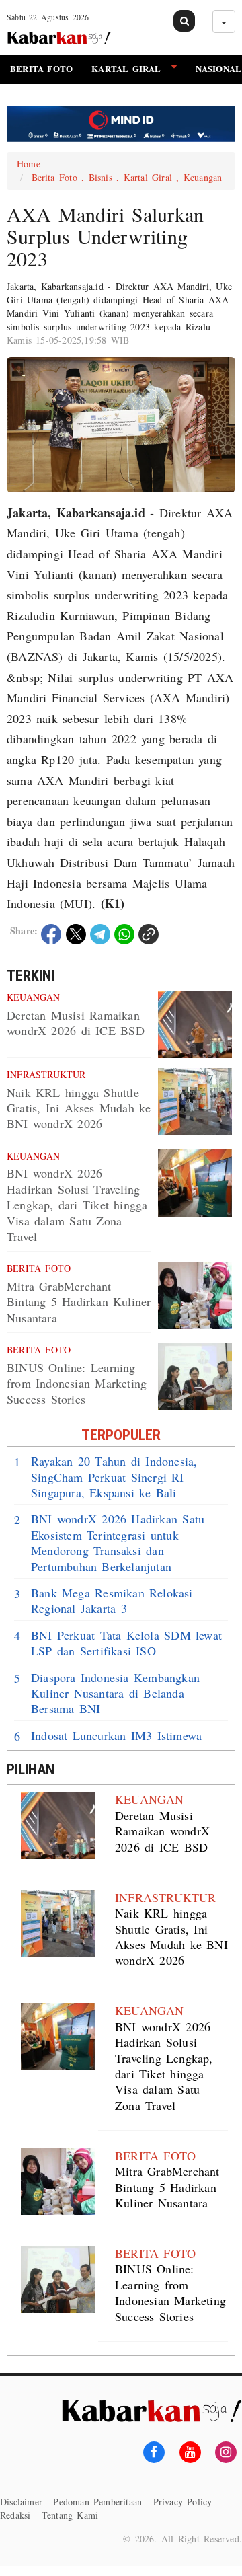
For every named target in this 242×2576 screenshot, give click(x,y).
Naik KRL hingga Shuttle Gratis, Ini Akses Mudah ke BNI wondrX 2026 (79, 1108)
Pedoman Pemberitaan (97, 2502)
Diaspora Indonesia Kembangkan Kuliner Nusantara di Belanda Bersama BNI (107, 1694)
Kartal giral (126, 68)
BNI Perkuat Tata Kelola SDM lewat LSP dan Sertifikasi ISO (118, 1643)
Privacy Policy (183, 2502)
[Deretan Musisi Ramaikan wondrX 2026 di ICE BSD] (195, 1024)
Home (29, 164)
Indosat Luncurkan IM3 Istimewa (108, 1736)
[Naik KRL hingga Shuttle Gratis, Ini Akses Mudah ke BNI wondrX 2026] (195, 1102)
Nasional (219, 68)
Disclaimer (21, 2502)
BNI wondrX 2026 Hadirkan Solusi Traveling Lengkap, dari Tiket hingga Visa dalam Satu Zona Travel (77, 1205)
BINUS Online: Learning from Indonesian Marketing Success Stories (77, 1383)
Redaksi (15, 2515)
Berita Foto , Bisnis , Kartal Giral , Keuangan (127, 177)
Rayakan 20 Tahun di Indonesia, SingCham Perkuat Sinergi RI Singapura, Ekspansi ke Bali (106, 1477)
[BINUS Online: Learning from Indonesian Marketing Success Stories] (195, 1377)
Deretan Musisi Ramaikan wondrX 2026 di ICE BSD (76, 1023)
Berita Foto (41, 68)
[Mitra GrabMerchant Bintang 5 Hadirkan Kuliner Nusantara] (195, 1295)
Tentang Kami (70, 2515)
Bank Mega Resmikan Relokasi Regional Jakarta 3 (104, 1601)
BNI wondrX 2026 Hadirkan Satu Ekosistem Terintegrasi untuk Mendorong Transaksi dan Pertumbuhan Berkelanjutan (109, 1543)
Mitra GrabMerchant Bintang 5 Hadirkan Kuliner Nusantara (79, 1302)
